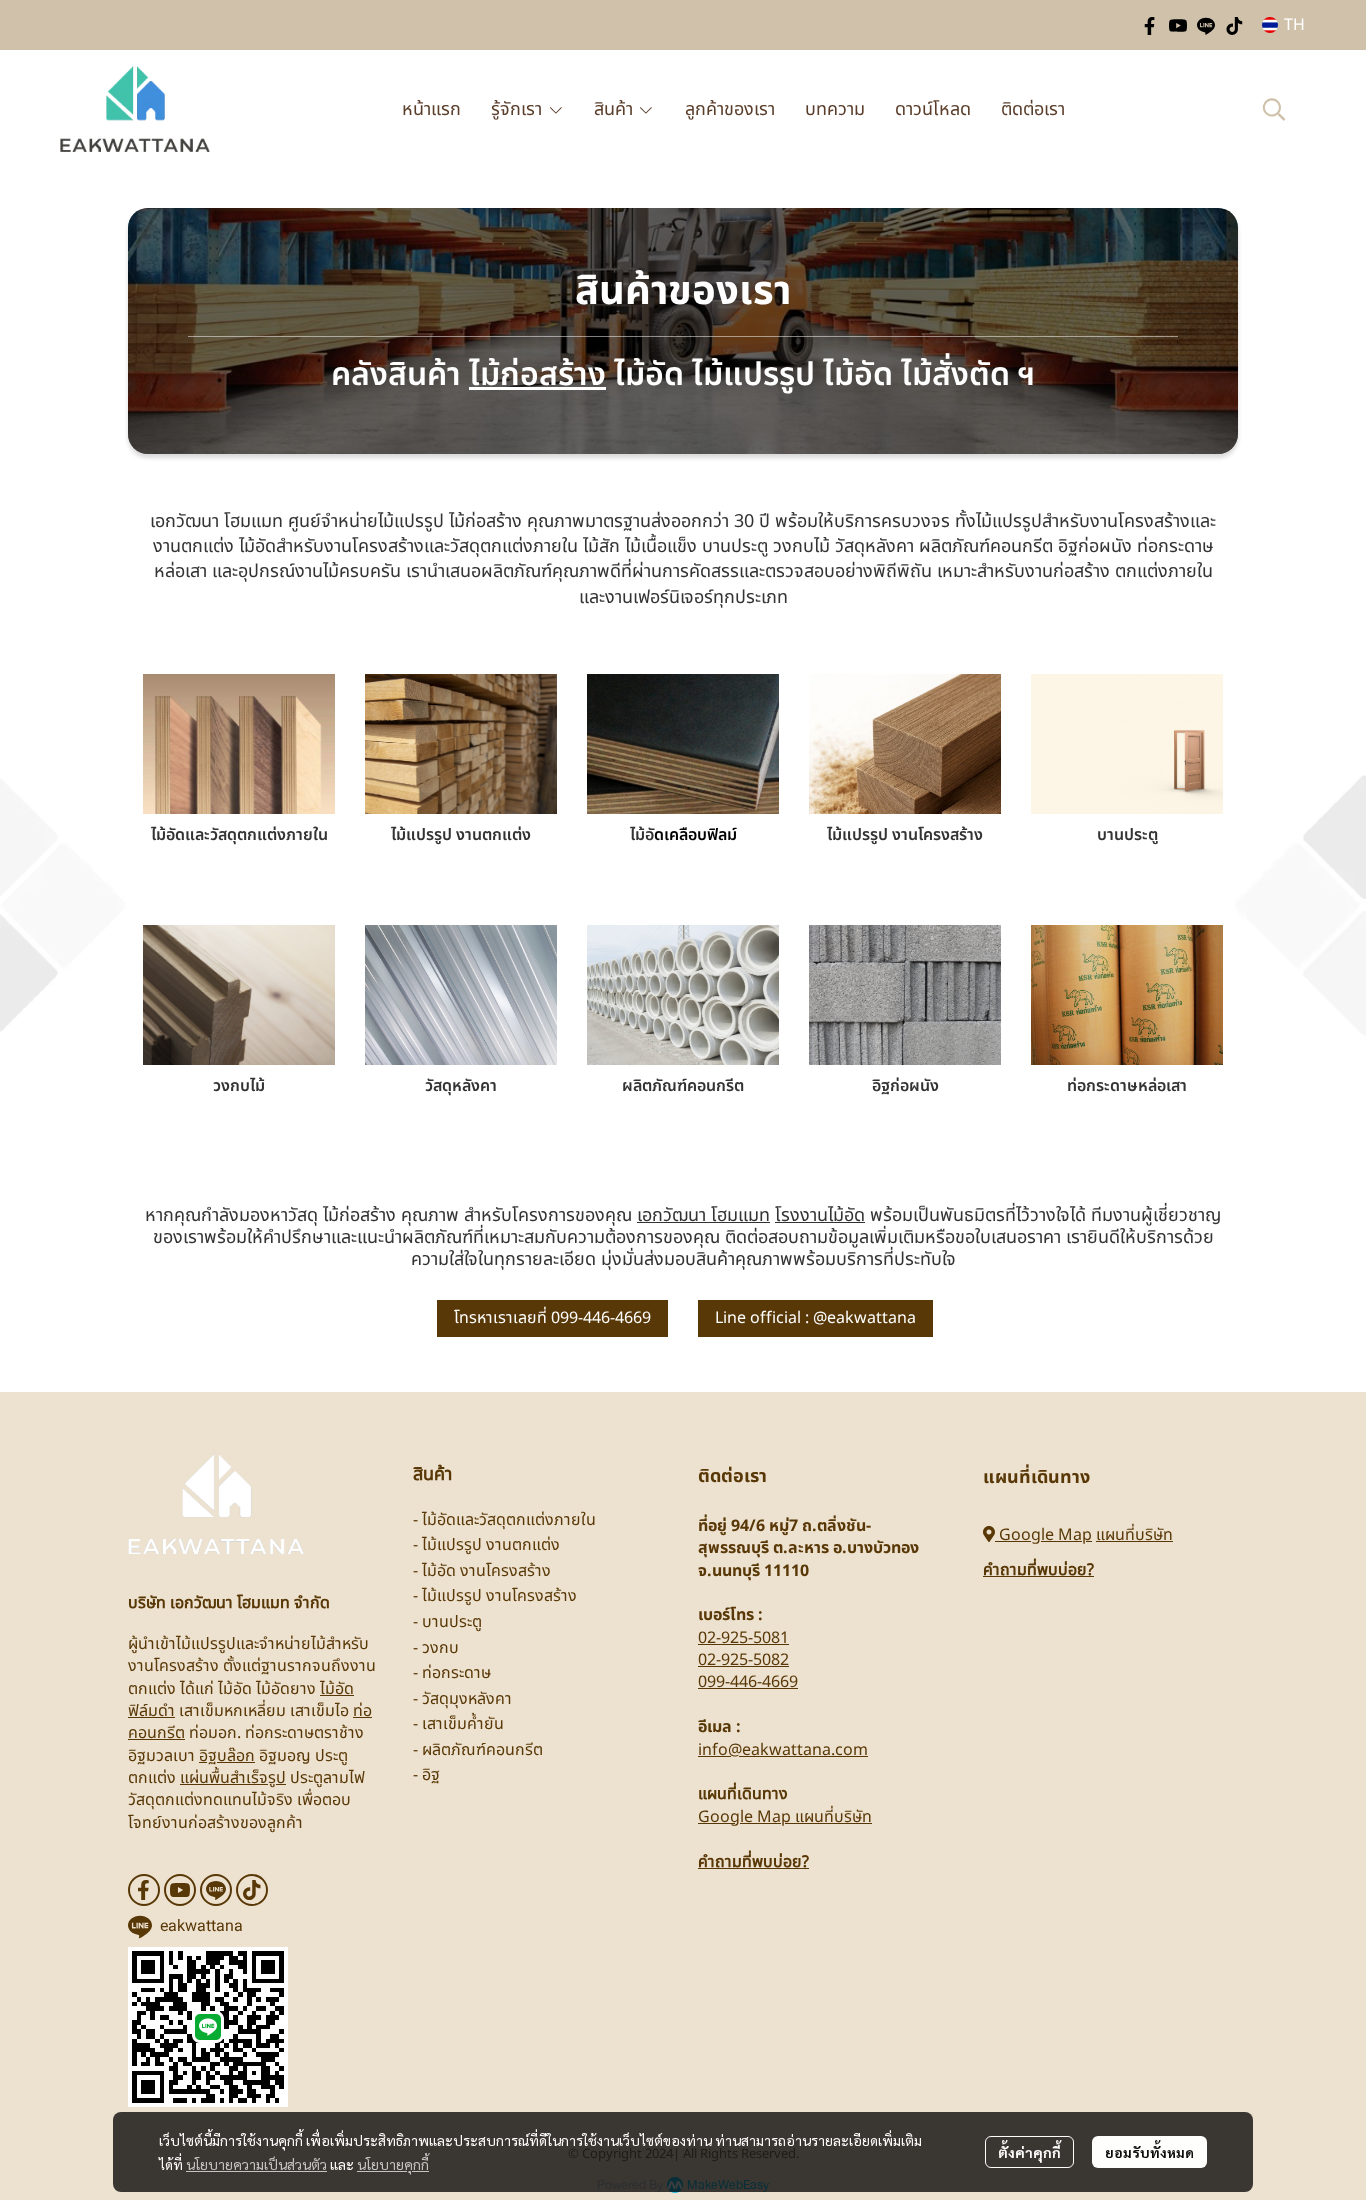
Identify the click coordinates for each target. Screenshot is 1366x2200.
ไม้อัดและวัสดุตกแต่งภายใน (239, 835)
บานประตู (1127, 835)
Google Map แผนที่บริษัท (785, 1817)
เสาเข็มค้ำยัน (463, 1724)
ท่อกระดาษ (456, 1673)
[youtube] (1178, 25)
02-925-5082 (743, 1660)
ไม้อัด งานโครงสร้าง (486, 1571)
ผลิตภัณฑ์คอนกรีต (683, 1086)
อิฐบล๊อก (227, 1756)
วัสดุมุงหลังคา (467, 1699)
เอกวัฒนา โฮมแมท (703, 1215)
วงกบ (440, 1648)
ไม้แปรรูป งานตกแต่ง (461, 835)
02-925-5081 (743, 1638)
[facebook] (1150, 25)
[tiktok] (1234, 25)
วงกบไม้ (239, 1086)
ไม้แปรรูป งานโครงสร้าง (905, 835)
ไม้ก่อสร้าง (537, 375)
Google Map (1043, 1535)
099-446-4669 (748, 1682)
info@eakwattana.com (783, 1750)
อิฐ (431, 1775)
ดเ (661, 835)
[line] (1206, 25)
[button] (1283, 25)
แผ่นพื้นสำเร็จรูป (233, 1778)
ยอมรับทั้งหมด (1149, 2152)
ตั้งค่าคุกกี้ (1029, 2152)
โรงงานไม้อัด (820, 1215)
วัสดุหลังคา (461, 1086)
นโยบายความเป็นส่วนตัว (256, 2164)
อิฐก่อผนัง (905, 1086)
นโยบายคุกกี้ (393, 2164)
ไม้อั (642, 835)
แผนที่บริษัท (1134, 1535)
